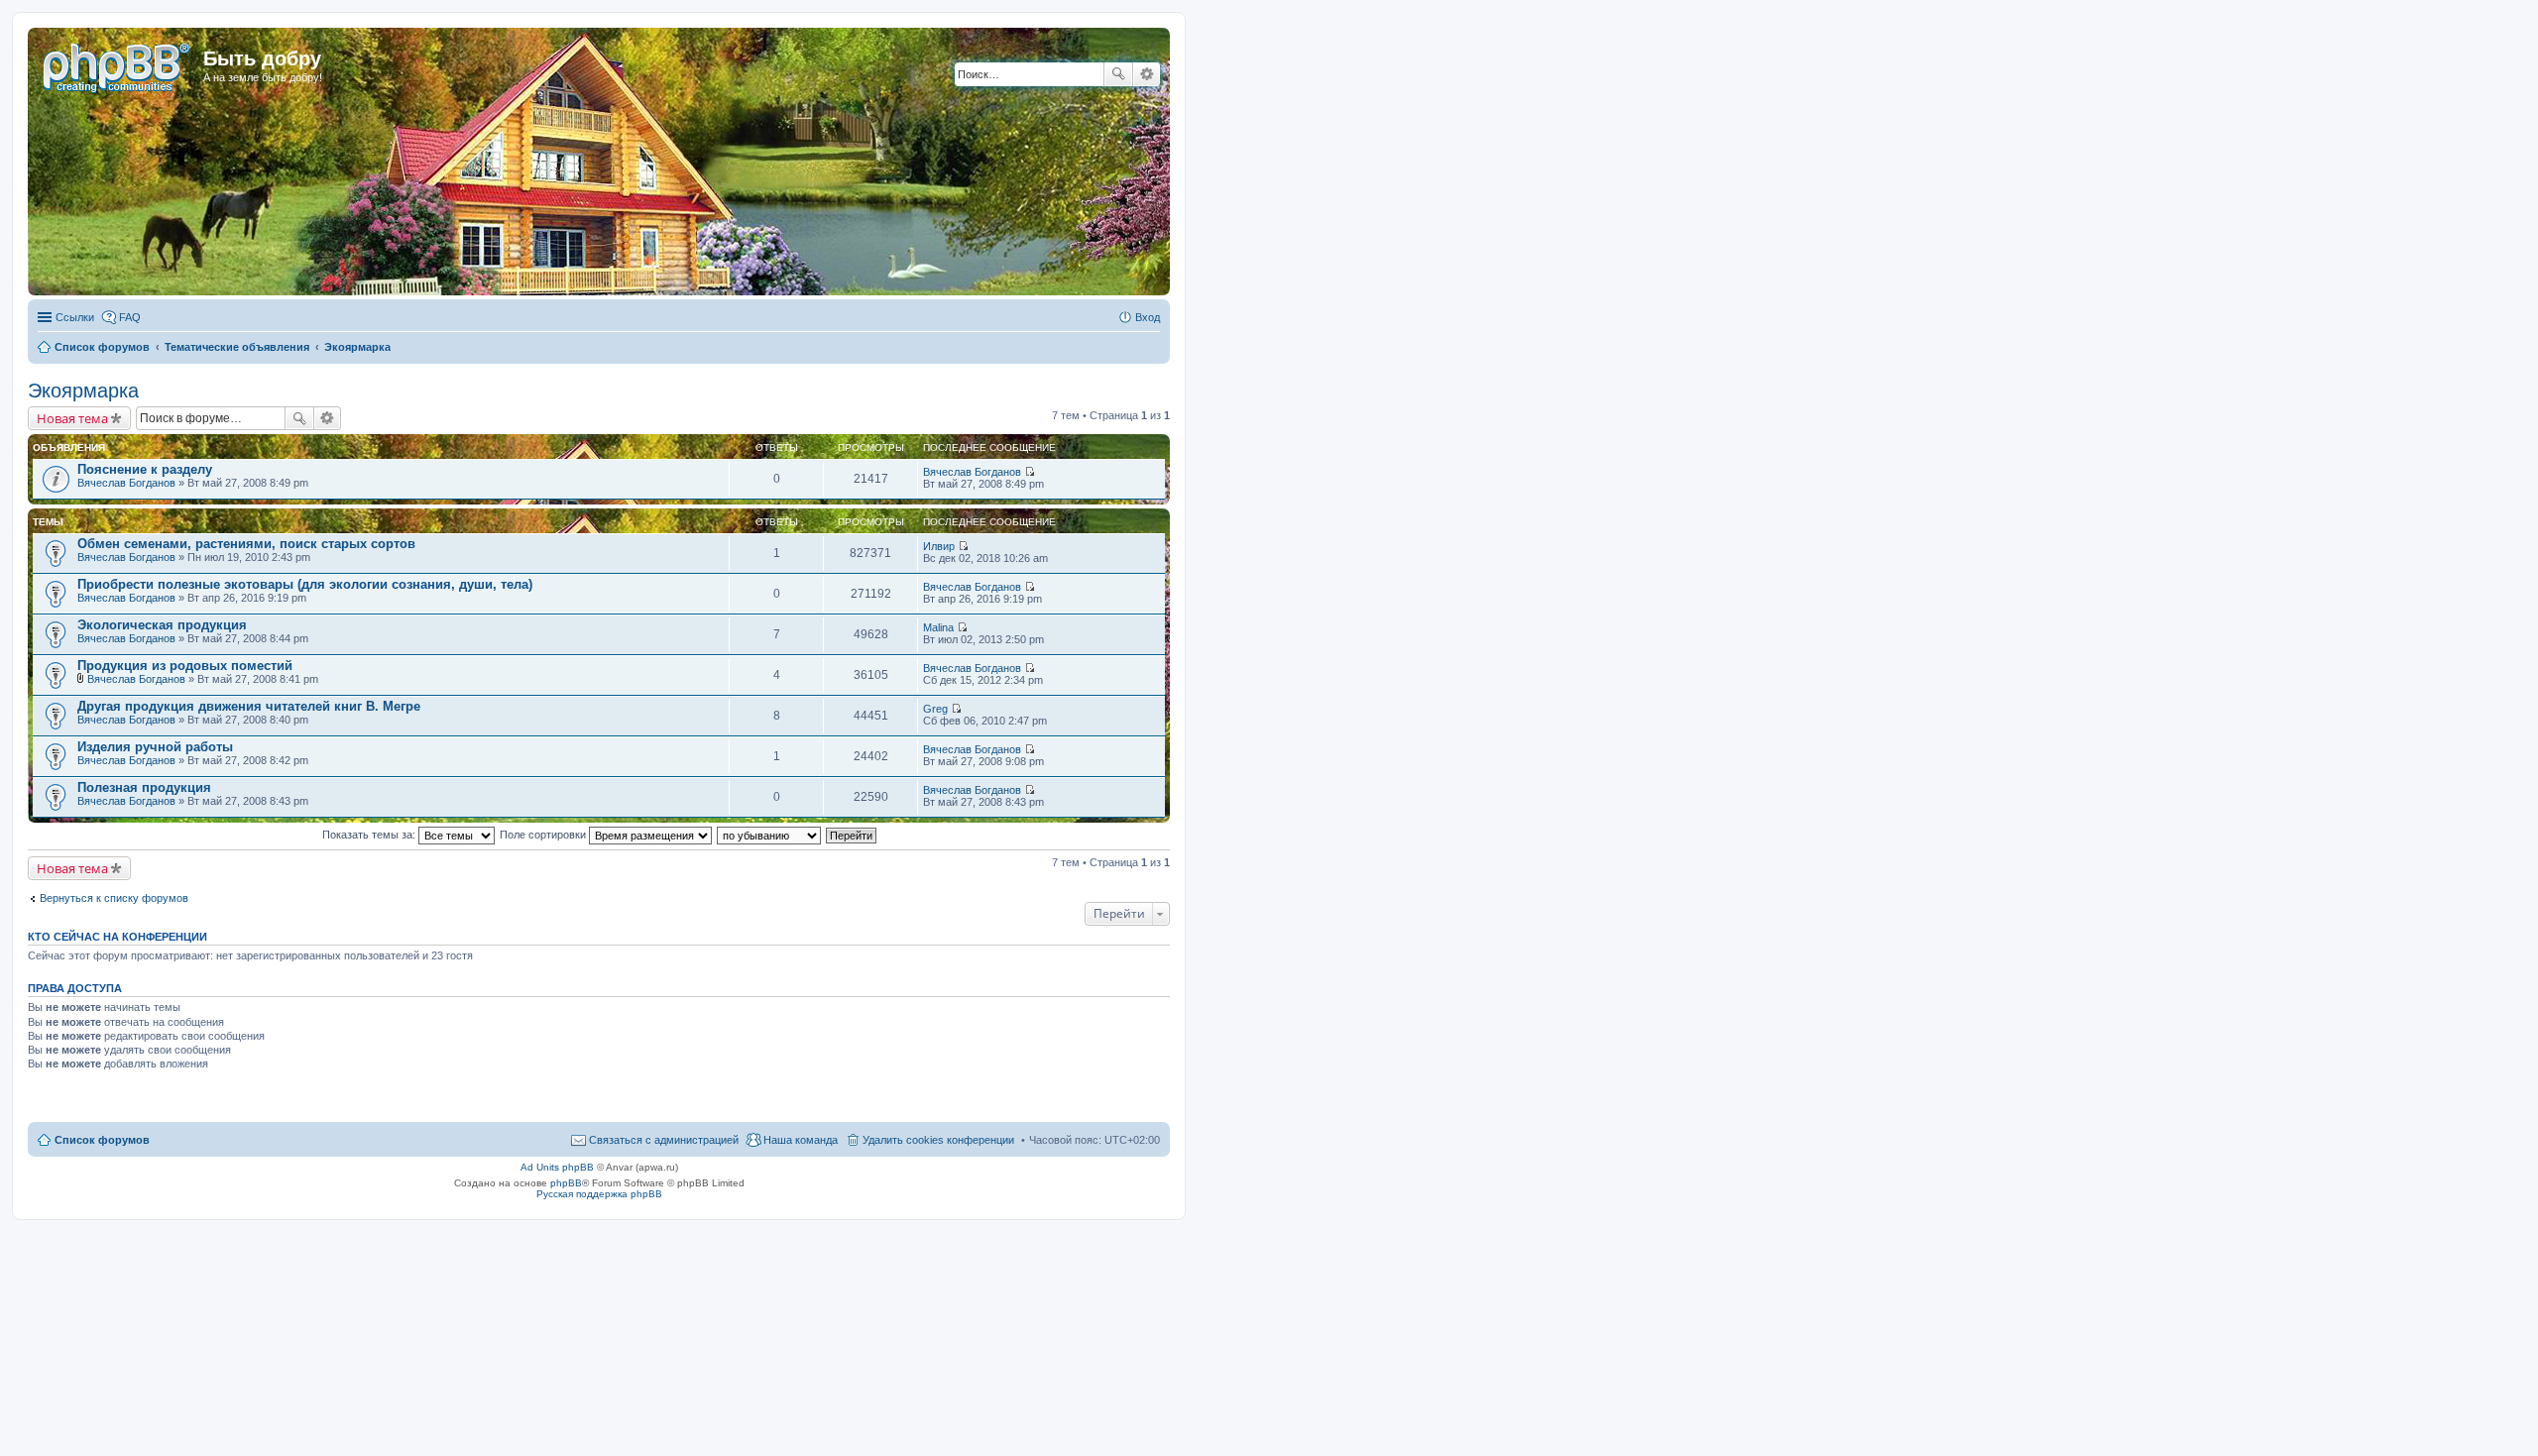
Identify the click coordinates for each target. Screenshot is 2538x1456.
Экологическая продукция (162, 625)
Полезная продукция (144, 787)
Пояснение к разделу (145, 469)
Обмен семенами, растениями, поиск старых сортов (246, 544)
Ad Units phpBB (557, 1167)
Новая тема (72, 418)
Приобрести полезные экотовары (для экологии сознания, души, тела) (305, 584)
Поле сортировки (544, 835)
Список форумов (102, 1140)
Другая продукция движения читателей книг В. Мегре (249, 706)
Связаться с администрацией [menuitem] (664, 1140)
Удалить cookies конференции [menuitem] (938, 1140)
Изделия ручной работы (155, 747)
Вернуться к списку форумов (114, 898)
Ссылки (75, 317)
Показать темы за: (370, 835)
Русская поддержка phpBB (599, 1194)
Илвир (939, 546)
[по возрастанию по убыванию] (770, 835)
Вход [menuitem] (1148, 317)
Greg (935, 709)
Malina (938, 627)
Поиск (1118, 74)
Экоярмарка (83, 391)
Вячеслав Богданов (126, 483)
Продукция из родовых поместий (185, 666)
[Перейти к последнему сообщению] (1030, 472)
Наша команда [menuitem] (801, 1140)
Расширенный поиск (1147, 74)
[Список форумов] (118, 64)
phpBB (566, 1183)
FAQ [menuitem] (130, 317)
